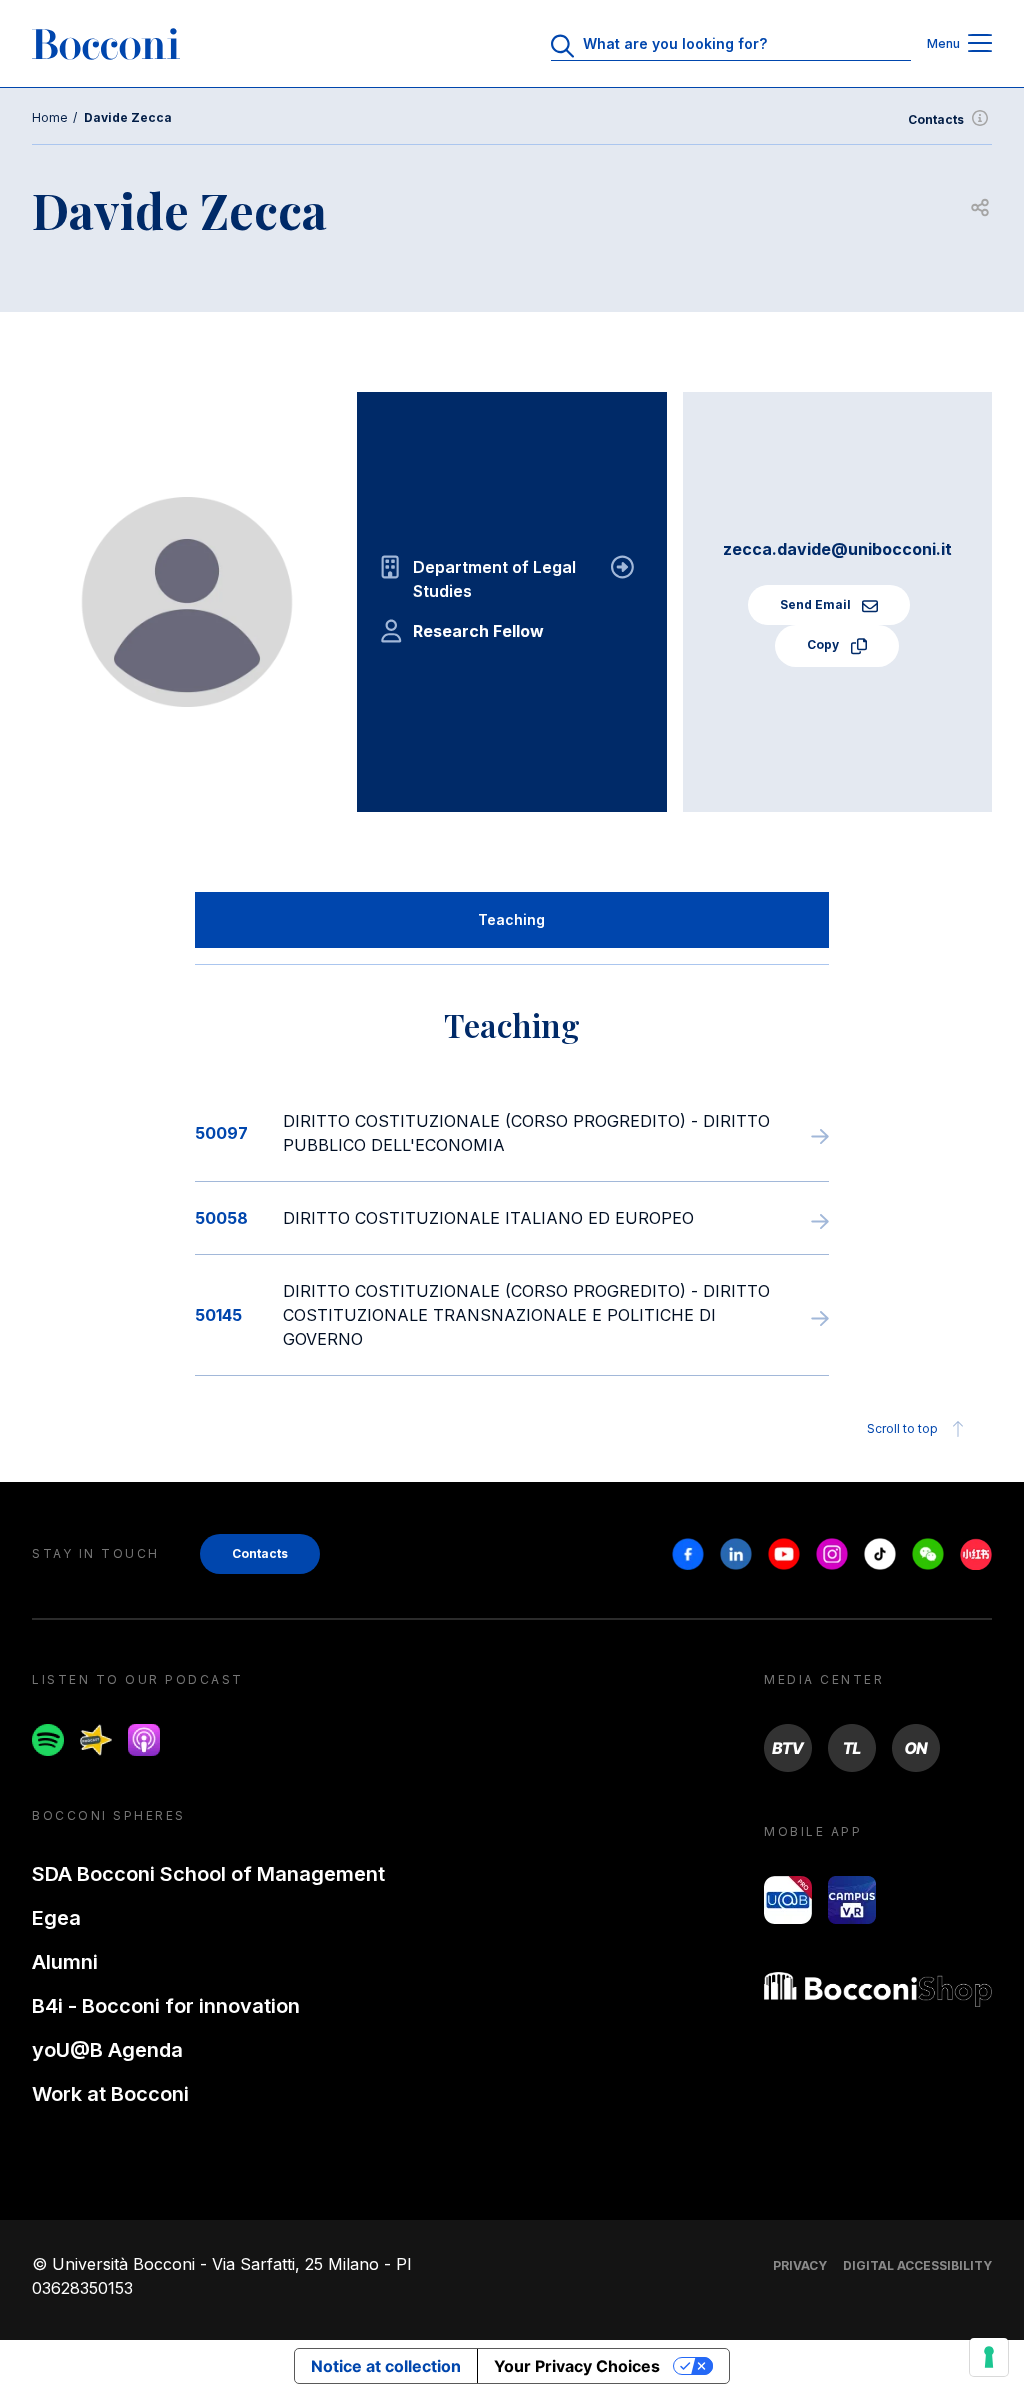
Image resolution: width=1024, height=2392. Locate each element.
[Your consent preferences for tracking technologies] (989, 2357)
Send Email (817, 604)
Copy (824, 644)
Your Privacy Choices (577, 2366)
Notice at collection (386, 2366)
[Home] (106, 44)
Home (50, 117)
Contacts (936, 119)
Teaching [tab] (511, 919)
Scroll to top (902, 1428)
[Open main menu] (980, 44)
